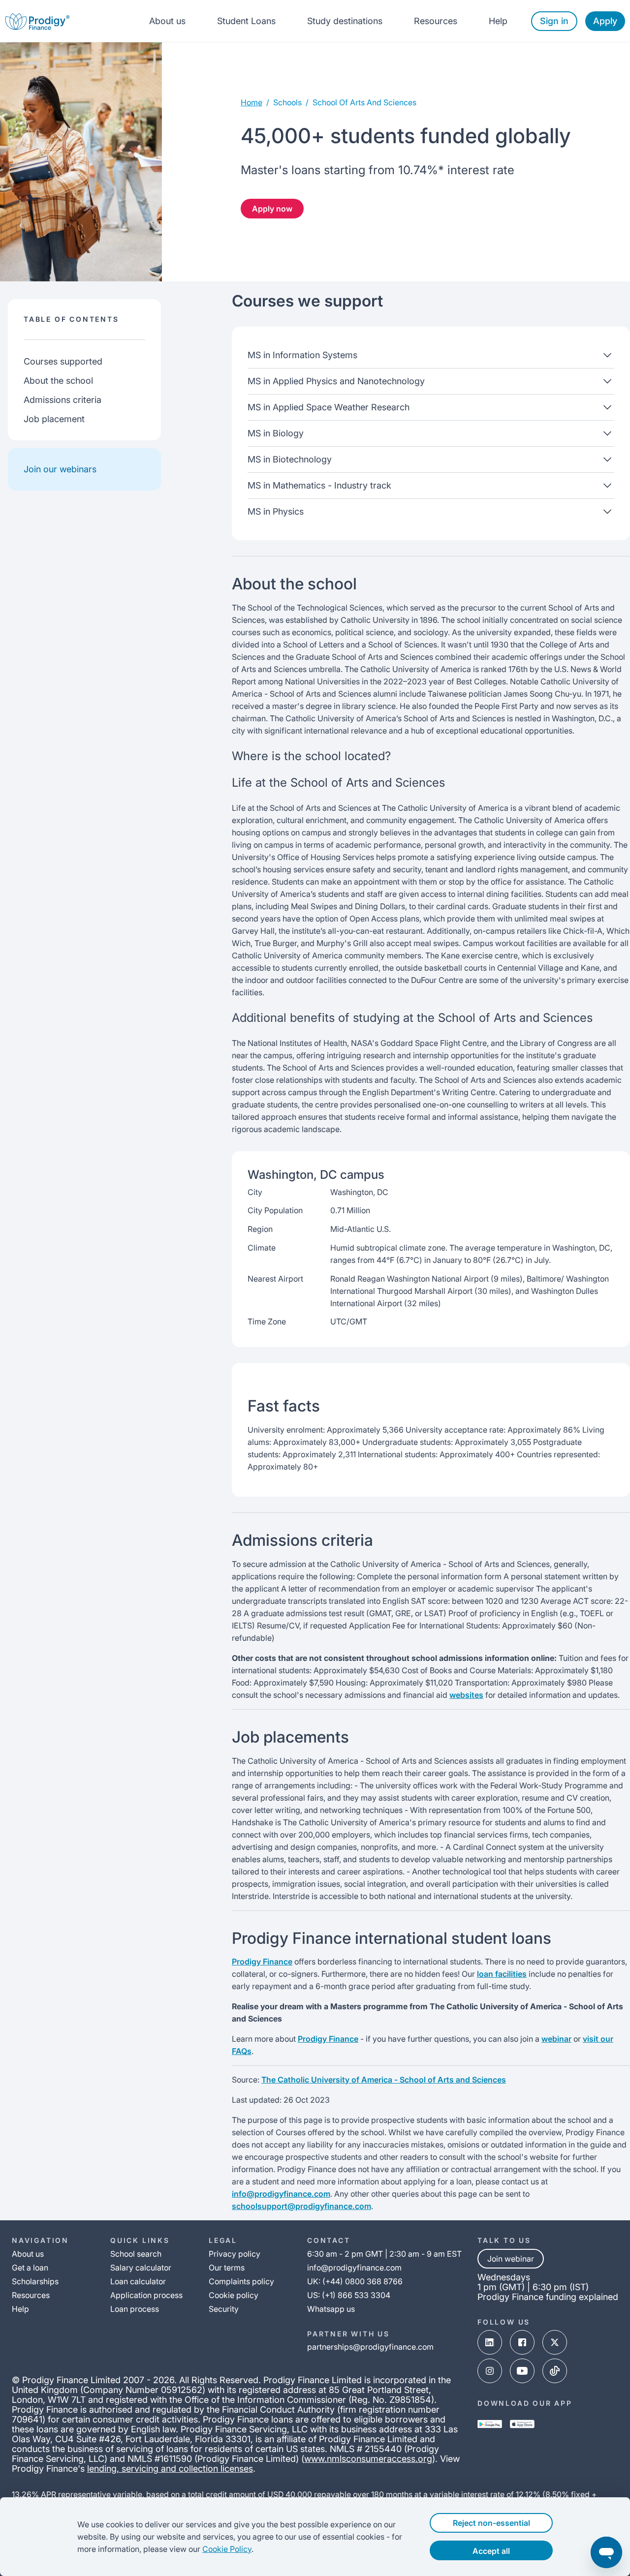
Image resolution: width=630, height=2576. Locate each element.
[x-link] (555, 2342)
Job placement (54, 419)
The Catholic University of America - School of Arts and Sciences (384, 2080)
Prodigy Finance (262, 1962)
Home (252, 102)
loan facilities (502, 1974)
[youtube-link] (522, 2371)
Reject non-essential (491, 2523)
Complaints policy (241, 2281)
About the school (58, 381)
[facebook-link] (522, 2342)
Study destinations (345, 21)
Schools (287, 102)
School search (136, 2254)
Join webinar (511, 2259)
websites (466, 1695)
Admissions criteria (63, 400)
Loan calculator (138, 2281)
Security (224, 2309)
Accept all (491, 2551)
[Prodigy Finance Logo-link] (37, 21)
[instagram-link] (490, 2371)
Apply (605, 21)
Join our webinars (60, 469)
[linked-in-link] (490, 2342)
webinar (556, 2039)
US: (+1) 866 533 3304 (349, 2295)
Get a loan (30, 2268)
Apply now (272, 209)
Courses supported (63, 361)
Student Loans (246, 21)
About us (167, 21)
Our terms (227, 2268)
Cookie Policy (227, 2549)
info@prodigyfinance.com (281, 2194)
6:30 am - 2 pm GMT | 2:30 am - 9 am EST (384, 2254)
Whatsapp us (331, 2309)
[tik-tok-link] (555, 2371)
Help (498, 21)
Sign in (554, 21)
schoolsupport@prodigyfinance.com (301, 2206)
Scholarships (35, 2281)
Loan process (135, 2309)
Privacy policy (235, 2254)
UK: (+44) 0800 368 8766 (355, 2281)
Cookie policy (234, 2295)
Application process (146, 2295)
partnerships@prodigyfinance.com (370, 2347)
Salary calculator (141, 2268)
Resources (436, 21)
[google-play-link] (490, 2424)
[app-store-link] (522, 2424)
